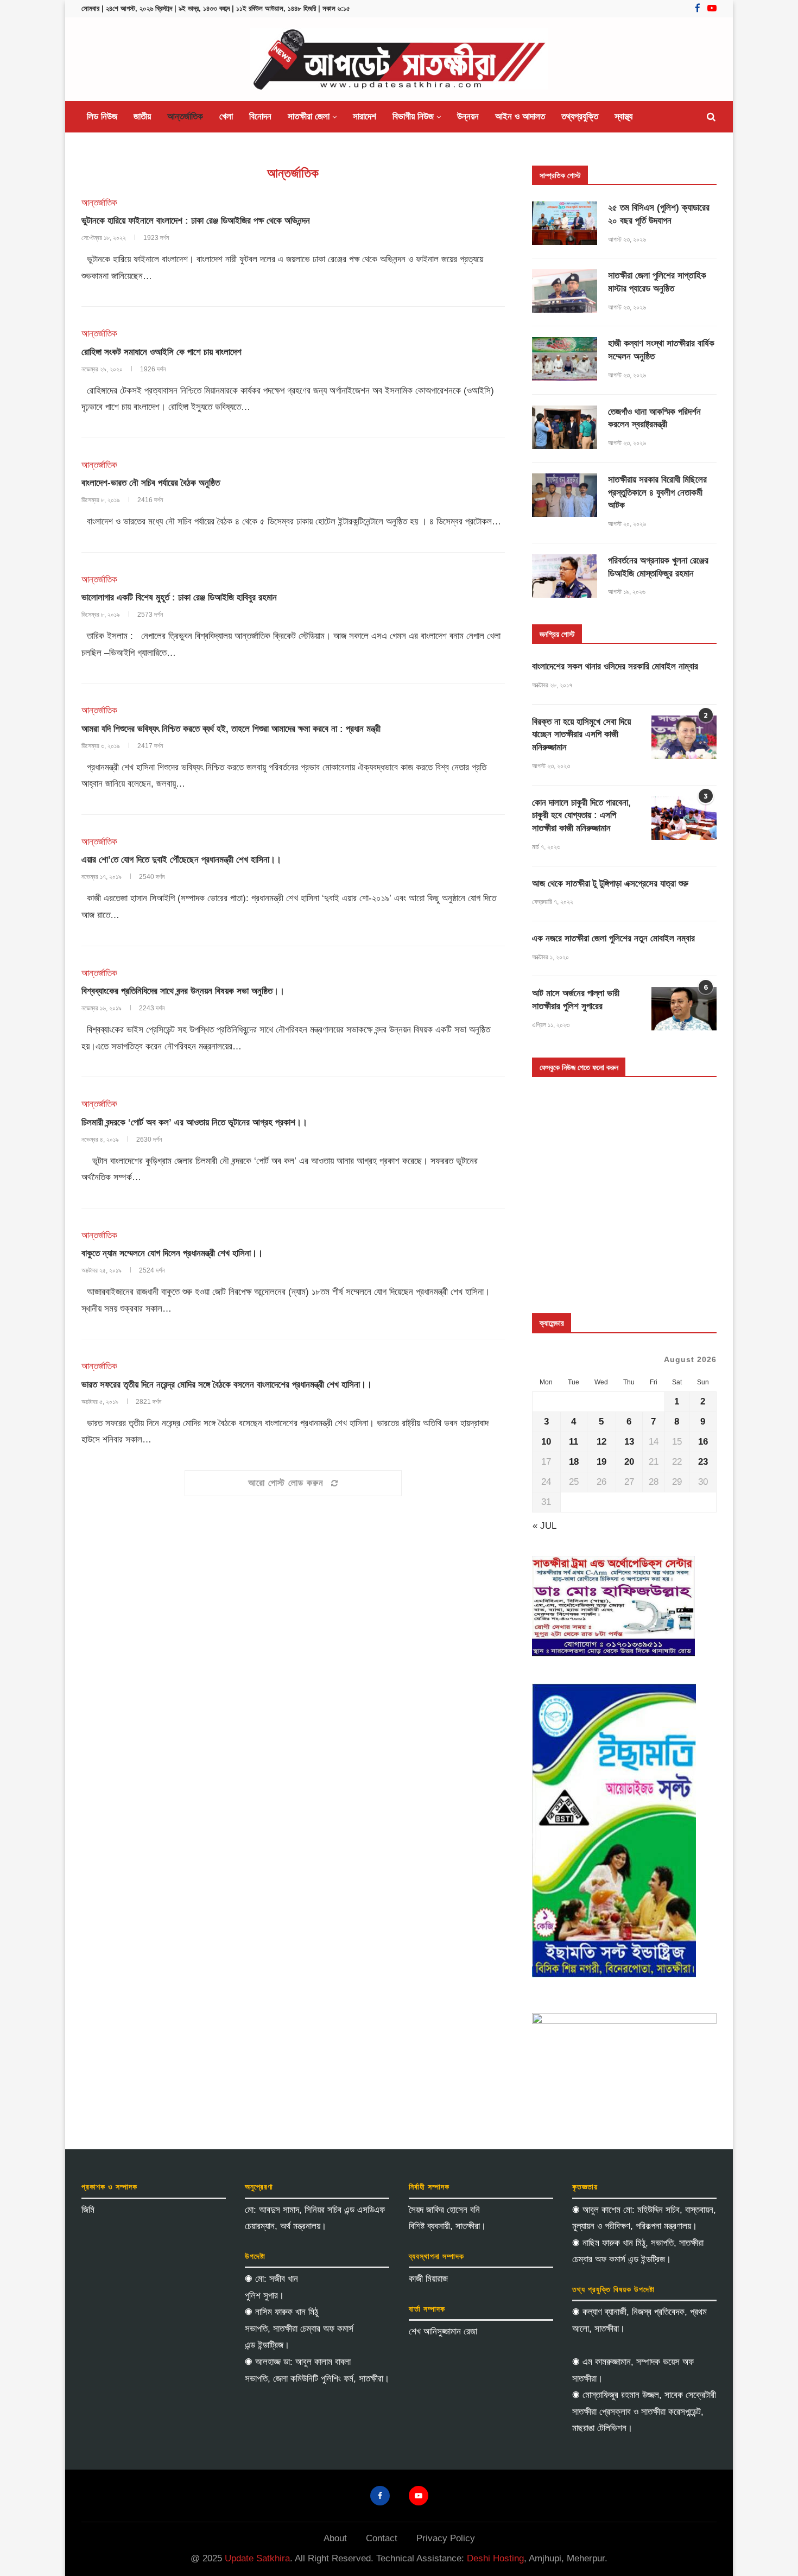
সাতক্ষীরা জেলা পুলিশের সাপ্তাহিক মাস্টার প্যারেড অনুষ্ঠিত (657, 282)
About (335, 2538)
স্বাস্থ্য (623, 116)
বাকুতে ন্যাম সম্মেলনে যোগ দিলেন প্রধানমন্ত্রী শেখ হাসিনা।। (172, 1253)
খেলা (226, 116)
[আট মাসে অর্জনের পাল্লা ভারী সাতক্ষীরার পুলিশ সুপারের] (684, 1009)
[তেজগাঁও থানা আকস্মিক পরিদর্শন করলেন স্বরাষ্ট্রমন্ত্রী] (565, 427)
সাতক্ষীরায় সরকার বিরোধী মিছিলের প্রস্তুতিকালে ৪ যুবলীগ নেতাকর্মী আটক (657, 493)
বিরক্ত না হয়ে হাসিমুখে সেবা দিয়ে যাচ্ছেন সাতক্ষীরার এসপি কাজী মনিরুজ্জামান (581, 735)
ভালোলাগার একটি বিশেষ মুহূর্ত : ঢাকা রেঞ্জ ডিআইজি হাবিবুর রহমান (179, 597)
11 (574, 1442)
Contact (382, 2538)
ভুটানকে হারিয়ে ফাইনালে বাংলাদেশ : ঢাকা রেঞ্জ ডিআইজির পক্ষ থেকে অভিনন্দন (196, 221)
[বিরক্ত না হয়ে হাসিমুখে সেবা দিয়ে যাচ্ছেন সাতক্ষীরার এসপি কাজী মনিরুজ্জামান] (684, 737)
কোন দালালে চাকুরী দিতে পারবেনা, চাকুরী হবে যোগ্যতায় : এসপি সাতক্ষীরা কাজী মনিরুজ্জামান (581, 816)
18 (574, 1462)
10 (546, 1442)
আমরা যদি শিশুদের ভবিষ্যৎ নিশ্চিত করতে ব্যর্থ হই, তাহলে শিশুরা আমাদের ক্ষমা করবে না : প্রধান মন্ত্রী (231, 729)
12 (601, 1442)
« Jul (544, 1526)
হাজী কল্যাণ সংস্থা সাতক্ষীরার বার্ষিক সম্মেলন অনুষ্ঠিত (661, 350)
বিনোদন (260, 116)
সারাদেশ (365, 116)
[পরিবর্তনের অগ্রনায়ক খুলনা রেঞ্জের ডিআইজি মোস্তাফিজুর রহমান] (565, 576)
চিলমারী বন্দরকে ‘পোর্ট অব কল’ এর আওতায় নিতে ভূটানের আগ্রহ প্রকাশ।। (194, 1122)
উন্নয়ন (468, 116)
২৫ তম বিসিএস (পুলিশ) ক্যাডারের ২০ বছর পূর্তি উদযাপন (659, 214)
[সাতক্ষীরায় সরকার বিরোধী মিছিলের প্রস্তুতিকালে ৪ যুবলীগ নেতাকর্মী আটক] (565, 495)
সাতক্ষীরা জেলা (309, 116)
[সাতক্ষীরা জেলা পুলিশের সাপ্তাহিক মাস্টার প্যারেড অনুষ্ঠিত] (565, 291)
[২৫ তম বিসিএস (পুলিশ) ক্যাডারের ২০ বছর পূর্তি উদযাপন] (565, 223)
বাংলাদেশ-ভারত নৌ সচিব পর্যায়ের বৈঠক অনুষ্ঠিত (151, 483)
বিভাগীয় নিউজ (413, 116)
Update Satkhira (257, 2558)
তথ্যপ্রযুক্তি (580, 116)
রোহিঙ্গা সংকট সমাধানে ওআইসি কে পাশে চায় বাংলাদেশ (161, 352)
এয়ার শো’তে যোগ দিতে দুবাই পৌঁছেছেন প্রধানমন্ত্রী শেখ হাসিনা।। (181, 860)
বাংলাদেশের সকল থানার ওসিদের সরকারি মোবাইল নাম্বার (615, 666)
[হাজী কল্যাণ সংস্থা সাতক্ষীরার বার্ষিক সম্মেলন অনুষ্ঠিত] (565, 359)
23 (703, 1462)
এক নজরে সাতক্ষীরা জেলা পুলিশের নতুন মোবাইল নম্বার (613, 938)
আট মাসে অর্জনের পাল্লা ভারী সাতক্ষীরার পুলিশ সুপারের (576, 1000)
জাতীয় (142, 116)
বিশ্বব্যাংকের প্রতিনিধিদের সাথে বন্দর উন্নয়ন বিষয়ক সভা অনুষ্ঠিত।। (183, 991)
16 (703, 1442)
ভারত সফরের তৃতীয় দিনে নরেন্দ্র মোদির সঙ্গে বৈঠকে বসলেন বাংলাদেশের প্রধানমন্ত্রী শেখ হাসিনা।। (227, 1385)
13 (629, 1442)
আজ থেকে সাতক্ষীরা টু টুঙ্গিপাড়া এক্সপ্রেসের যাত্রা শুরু (610, 884)
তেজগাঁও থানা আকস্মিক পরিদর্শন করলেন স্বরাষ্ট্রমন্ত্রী (654, 418)
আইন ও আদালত (520, 116)
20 (629, 1462)
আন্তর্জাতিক (185, 116)
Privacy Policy (446, 2538)
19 (601, 1462)
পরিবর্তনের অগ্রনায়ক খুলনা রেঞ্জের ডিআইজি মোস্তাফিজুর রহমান (658, 567)
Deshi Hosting (495, 2558)
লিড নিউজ (102, 116)
